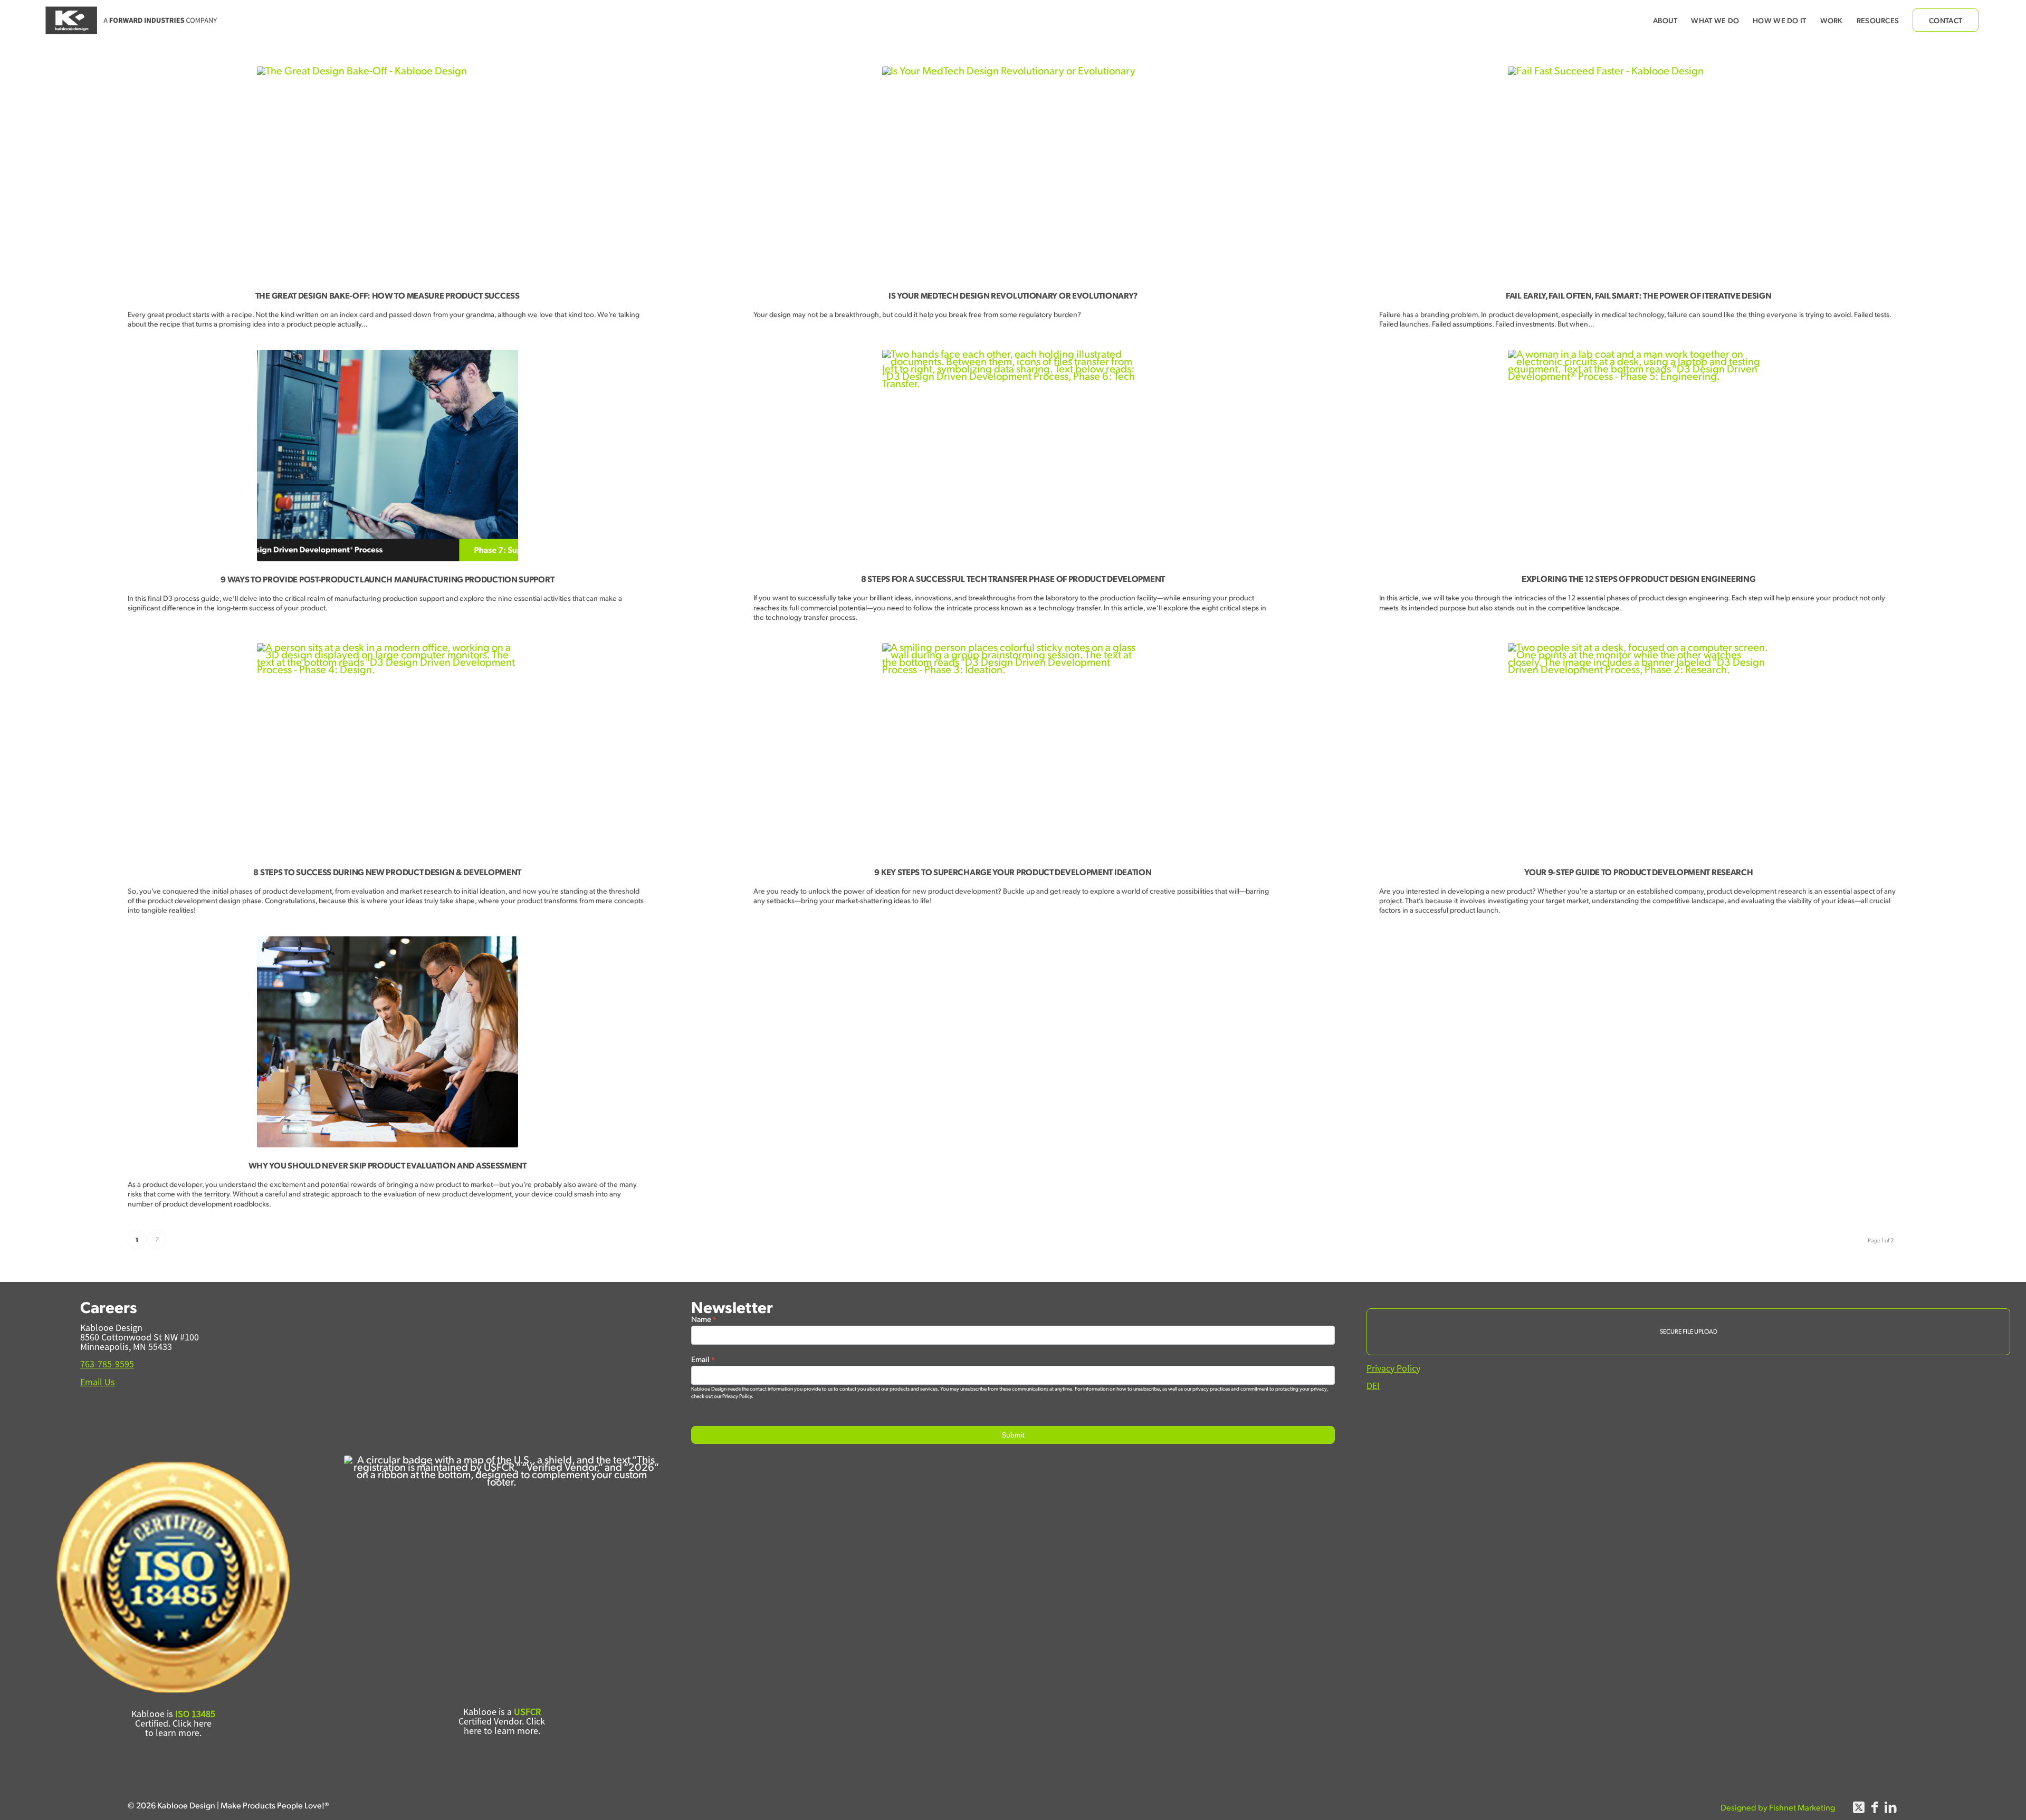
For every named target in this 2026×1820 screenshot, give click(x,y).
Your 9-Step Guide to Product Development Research (1638, 872)
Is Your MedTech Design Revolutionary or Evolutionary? (1013, 295)
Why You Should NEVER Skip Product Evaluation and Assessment (388, 1165)
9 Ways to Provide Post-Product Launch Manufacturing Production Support (387, 579)
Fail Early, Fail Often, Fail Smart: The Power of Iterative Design (1639, 295)
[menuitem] (1665, 20)
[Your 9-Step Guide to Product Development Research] (1639, 749)
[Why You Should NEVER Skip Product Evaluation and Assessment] (387, 1042)
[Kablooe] (132, 20)
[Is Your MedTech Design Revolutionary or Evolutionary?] (1013, 172)
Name (704, 1319)
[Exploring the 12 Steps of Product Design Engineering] (1639, 455)
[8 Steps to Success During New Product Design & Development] (387, 749)
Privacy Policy (1393, 1368)
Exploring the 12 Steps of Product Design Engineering (1638, 578)
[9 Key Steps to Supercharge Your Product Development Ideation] (1013, 749)
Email (703, 1359)
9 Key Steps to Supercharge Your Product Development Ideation (1013, 872)
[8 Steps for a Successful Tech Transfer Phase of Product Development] (1013, 455)
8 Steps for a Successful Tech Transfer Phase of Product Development (1013, 578)
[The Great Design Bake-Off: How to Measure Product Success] (387, 172)
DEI (1373, 1386)
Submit (1013, 1435)
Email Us (98, 1382)
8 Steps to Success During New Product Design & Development (387, 872)
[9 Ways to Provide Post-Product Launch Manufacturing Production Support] (387, 456)
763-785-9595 (107, 1364)
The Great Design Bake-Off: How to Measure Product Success (388, 295)
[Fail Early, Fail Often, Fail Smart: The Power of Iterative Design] (1639, 172)
